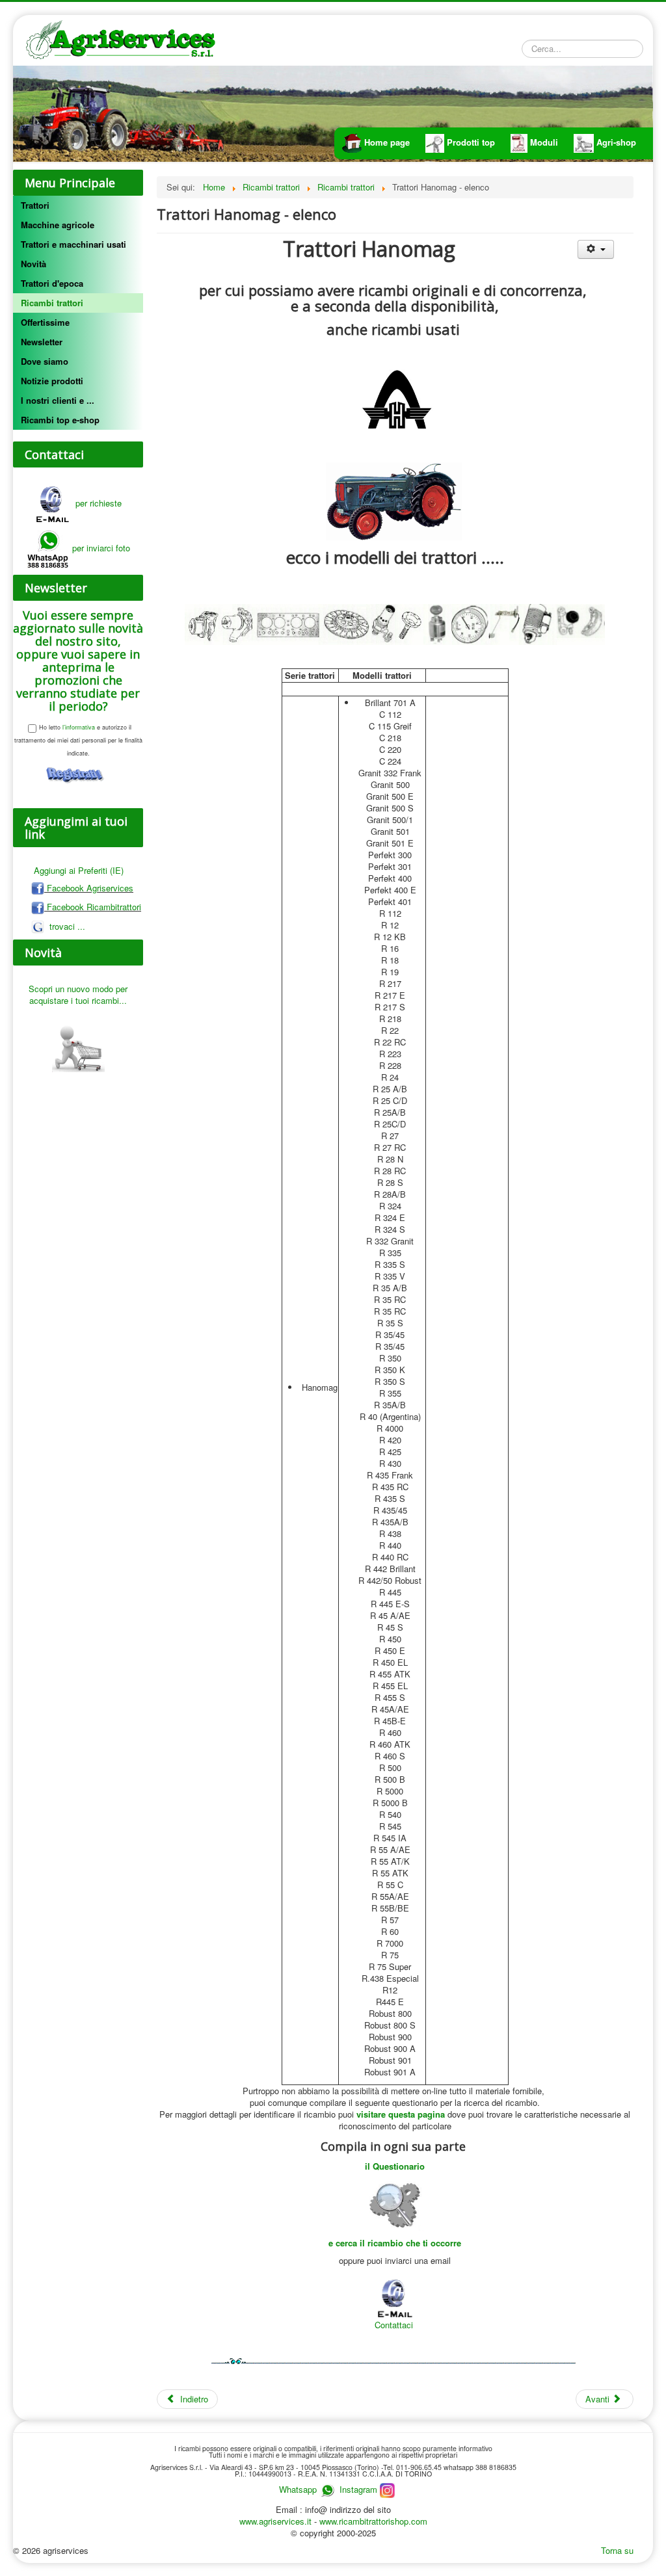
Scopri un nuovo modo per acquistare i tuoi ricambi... (78, 994)
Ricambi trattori (52, 303)
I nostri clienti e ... (58, 400)
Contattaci (394, 2325)
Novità (33, 264)
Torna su (617, 2550)
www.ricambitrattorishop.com (373, 2521)
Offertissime (45, 322)
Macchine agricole (58, 225)
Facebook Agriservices (89, 888)
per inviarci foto (101, 548)
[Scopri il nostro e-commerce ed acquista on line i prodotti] (78, 1042)
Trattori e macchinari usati (73, 244)
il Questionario (395, 2166)
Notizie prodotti (52, 381)
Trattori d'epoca (52, 283)
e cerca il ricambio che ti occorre (395, 2243)
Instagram (360, 2489)
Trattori (35, 205)
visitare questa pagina (401, 2114)
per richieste (96, 503)
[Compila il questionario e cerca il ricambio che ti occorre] (395, 2203)
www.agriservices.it (277, 2521)
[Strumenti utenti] (595, 249)
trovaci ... (66, 926)
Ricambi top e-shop (60, 420)
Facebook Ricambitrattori (93, 907)
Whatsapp (298, 2489)
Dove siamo (45, 361)
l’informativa (78, 727)
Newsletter (42, 342)
